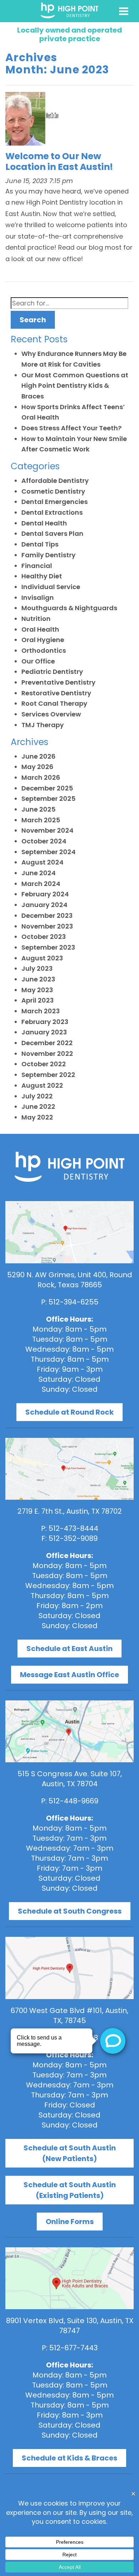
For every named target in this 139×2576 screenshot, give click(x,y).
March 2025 (41, 820)
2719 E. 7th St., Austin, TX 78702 (70, 1511)
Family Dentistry (48, 555)
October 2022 (44, 1064)
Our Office (38, 661)
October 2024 (44, 841)
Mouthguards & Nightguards (69, 608)
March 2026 (41, 777)
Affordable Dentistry (55, 481)
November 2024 (47, 830)
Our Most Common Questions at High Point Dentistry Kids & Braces (75, 386)
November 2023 (47, 926)
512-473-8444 (73, 1528)
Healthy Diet (42, 576)
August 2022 (42, 1085)
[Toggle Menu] (124, 11)
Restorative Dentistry (56, 693)
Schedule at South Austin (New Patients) (70, 2153)
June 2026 (38, 756)
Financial (37, 566)
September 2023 (48, 947)
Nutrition (36, 619)
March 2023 (41, 1011)
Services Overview (51, 714)
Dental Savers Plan (52, 533)
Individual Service (51, 587)
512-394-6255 (73, 1302)
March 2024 (41, 884)
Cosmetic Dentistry (53, 491)
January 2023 (44, 1032)
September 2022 (48, 1075)
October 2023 (44, 937)
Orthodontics (44, 650)
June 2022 (38, 1106)
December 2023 (47, 915)
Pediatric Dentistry (52, 672)
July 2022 (37, 1096)
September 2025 (48, 799)
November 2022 (47, 1054)
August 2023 (42, 958)
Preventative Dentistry (58, 682)
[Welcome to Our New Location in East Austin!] (32, 121)
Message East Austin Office (69, 1675)
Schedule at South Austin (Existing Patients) (70, 2190)
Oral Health (40, 629)
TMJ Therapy (43, 725)
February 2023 (45, 1022)
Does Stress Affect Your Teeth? (71, 428)
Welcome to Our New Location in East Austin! (59, 161)
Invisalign (38, 598)
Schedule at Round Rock (69, 1412)
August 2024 (42, 862)
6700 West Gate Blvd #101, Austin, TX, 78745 (69, 2016)
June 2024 (38, 873)
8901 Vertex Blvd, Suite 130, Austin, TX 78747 (70, 2326)
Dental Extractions (52, 512)
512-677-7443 (73, 2348)
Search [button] (33, 320)
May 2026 (37, 767)
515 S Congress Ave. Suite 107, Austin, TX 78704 (70, 1779)
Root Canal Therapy (54, 703)
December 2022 (47, 1043)
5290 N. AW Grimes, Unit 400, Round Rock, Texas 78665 (70, 1280)
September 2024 (48, 852)
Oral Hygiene (43, 640)
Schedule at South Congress (70, 1911)
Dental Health (44, 523)
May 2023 (37, 990)
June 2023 (38, 979)
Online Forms (70, 2222)
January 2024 (44, 905)
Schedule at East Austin (69, 1649)
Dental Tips (40, 544)
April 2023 (38, 1000)
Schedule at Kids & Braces (69, 2458)
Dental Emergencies (55, 502)
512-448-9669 (73, 1801)
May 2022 (37, 1117)
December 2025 (47, 788)
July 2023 (37, 968)
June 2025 (38, 809)
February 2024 (45, 894)
